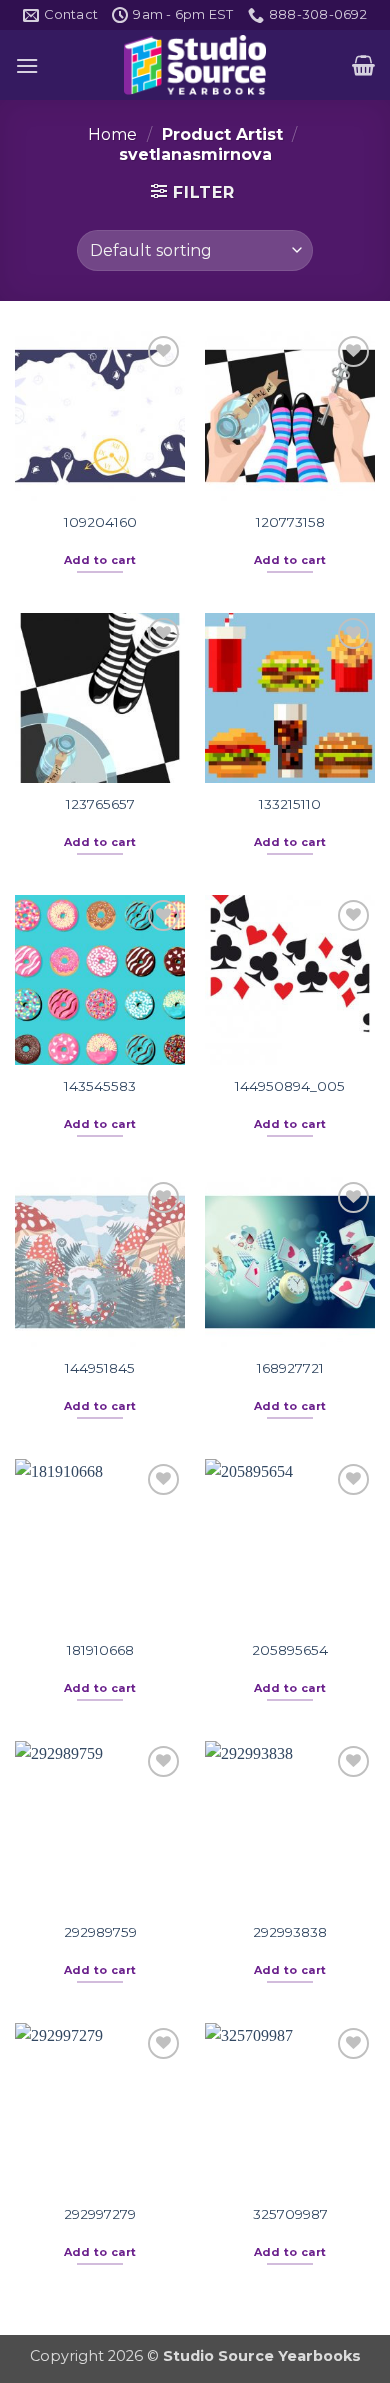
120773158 (290, 522)
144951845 (100, 1368)
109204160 (100, 522)
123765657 (100, 804)
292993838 (290, 1932)
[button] (27, 65)
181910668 (100, 1650)
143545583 (100, 1086)
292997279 (100, 2214)
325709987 (290, 2214)
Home (112, 134)
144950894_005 (290, 1086)
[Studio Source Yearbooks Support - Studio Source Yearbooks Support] (195, 65)
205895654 (290, 1650)
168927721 (290, 1368)
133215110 (290, 804)
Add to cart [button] (100, 560)
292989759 (100, 1932)
